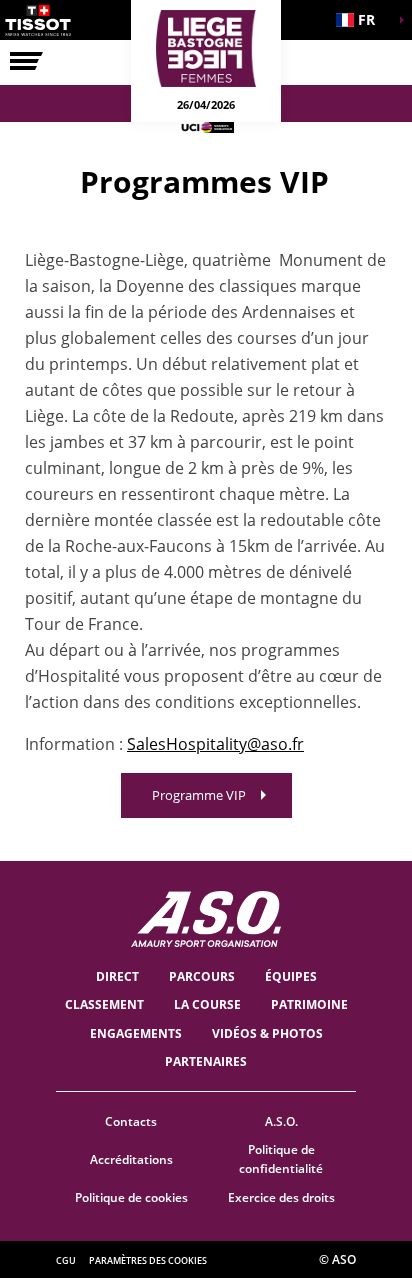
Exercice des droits (281, 1197)
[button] (362, 20)
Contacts (131, 1121)
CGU (66, 1260)
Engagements (136, 1033)
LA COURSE (207, 1004)
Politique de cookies (131, 1197)
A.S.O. (281, 1121)
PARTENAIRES (206, 1061)
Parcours (202, 976)
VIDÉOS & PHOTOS (267, 1033)
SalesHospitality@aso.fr (215, 744)
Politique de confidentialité (281, 1159)
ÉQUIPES (291, 976)
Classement (104, 1004)
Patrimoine (309, 1004)
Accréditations (131, 1159)
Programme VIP (199, 795)
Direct (117, 976)
